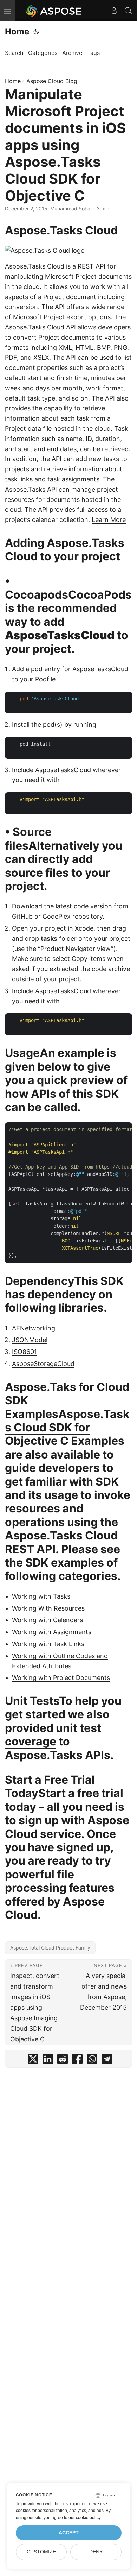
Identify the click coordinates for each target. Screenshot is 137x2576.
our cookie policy (84, 2518)
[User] (114, 11)
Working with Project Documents (61, 1678)
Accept (69, 2533)
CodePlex (57, 916)
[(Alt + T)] (36, 32)
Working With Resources (48, 1608)
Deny (96, 2552)
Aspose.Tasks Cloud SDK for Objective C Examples (67, 1428)
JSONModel (30, 1340)
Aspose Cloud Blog (52, 81)
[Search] (128, 11)
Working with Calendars (47, 1620)
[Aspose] (54, 11)
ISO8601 (24, 1352)
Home (17, 32)
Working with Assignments (52, 1632)
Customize (41, 2552)
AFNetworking (34, 1328)
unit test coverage (53, 1735)
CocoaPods (100, 595)
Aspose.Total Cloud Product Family (50, 1948)
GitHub (22, 916)
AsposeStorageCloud (43, 1364)
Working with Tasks (41, 1596)
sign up (39, 1820)
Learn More (109, 520)
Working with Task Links (48, 1644)
